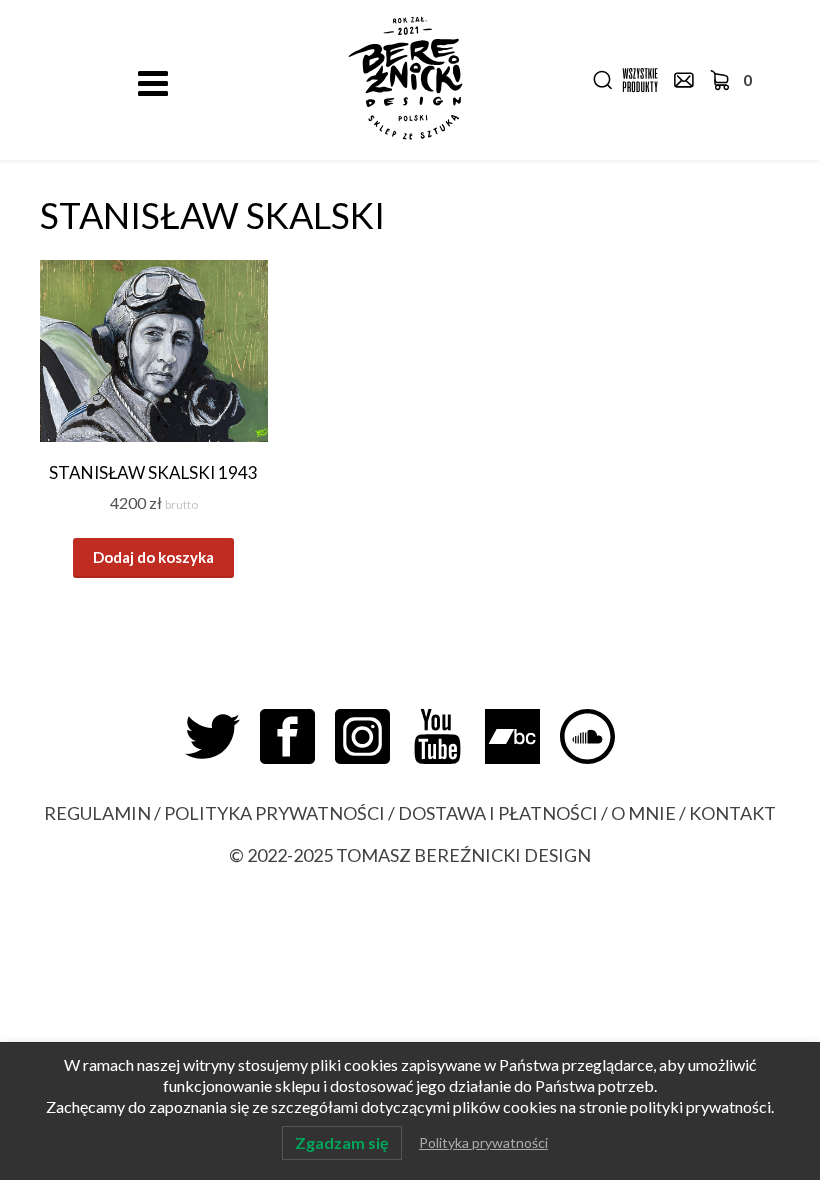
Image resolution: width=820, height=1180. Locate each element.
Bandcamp (522, 736)
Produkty (640, 80)
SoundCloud (597, 736)
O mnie (643, 813)
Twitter (222, 736)
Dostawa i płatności (498, 813)
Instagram (372, 736)
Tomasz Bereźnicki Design (463, 855)
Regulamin (97, 813)
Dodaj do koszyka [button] (153, 557)
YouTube (447, 736)
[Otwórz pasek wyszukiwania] (603, 80)
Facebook (297, 736)
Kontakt (684, 80)
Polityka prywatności (274, 813)
